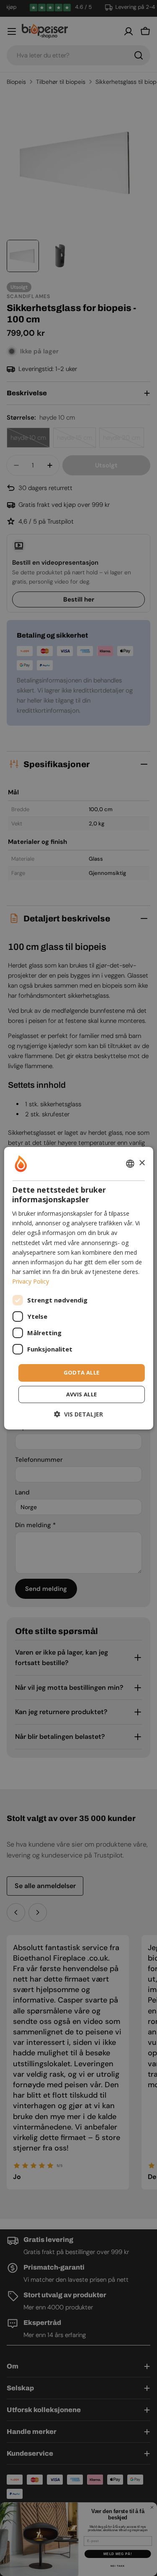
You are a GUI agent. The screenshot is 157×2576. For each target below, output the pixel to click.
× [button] (142, 1163)
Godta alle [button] (82, 1372)
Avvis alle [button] (82, 1394)
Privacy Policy (31, 1281)
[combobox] (130, 1163)
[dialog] (78, 1288)
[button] (78, 1414)
